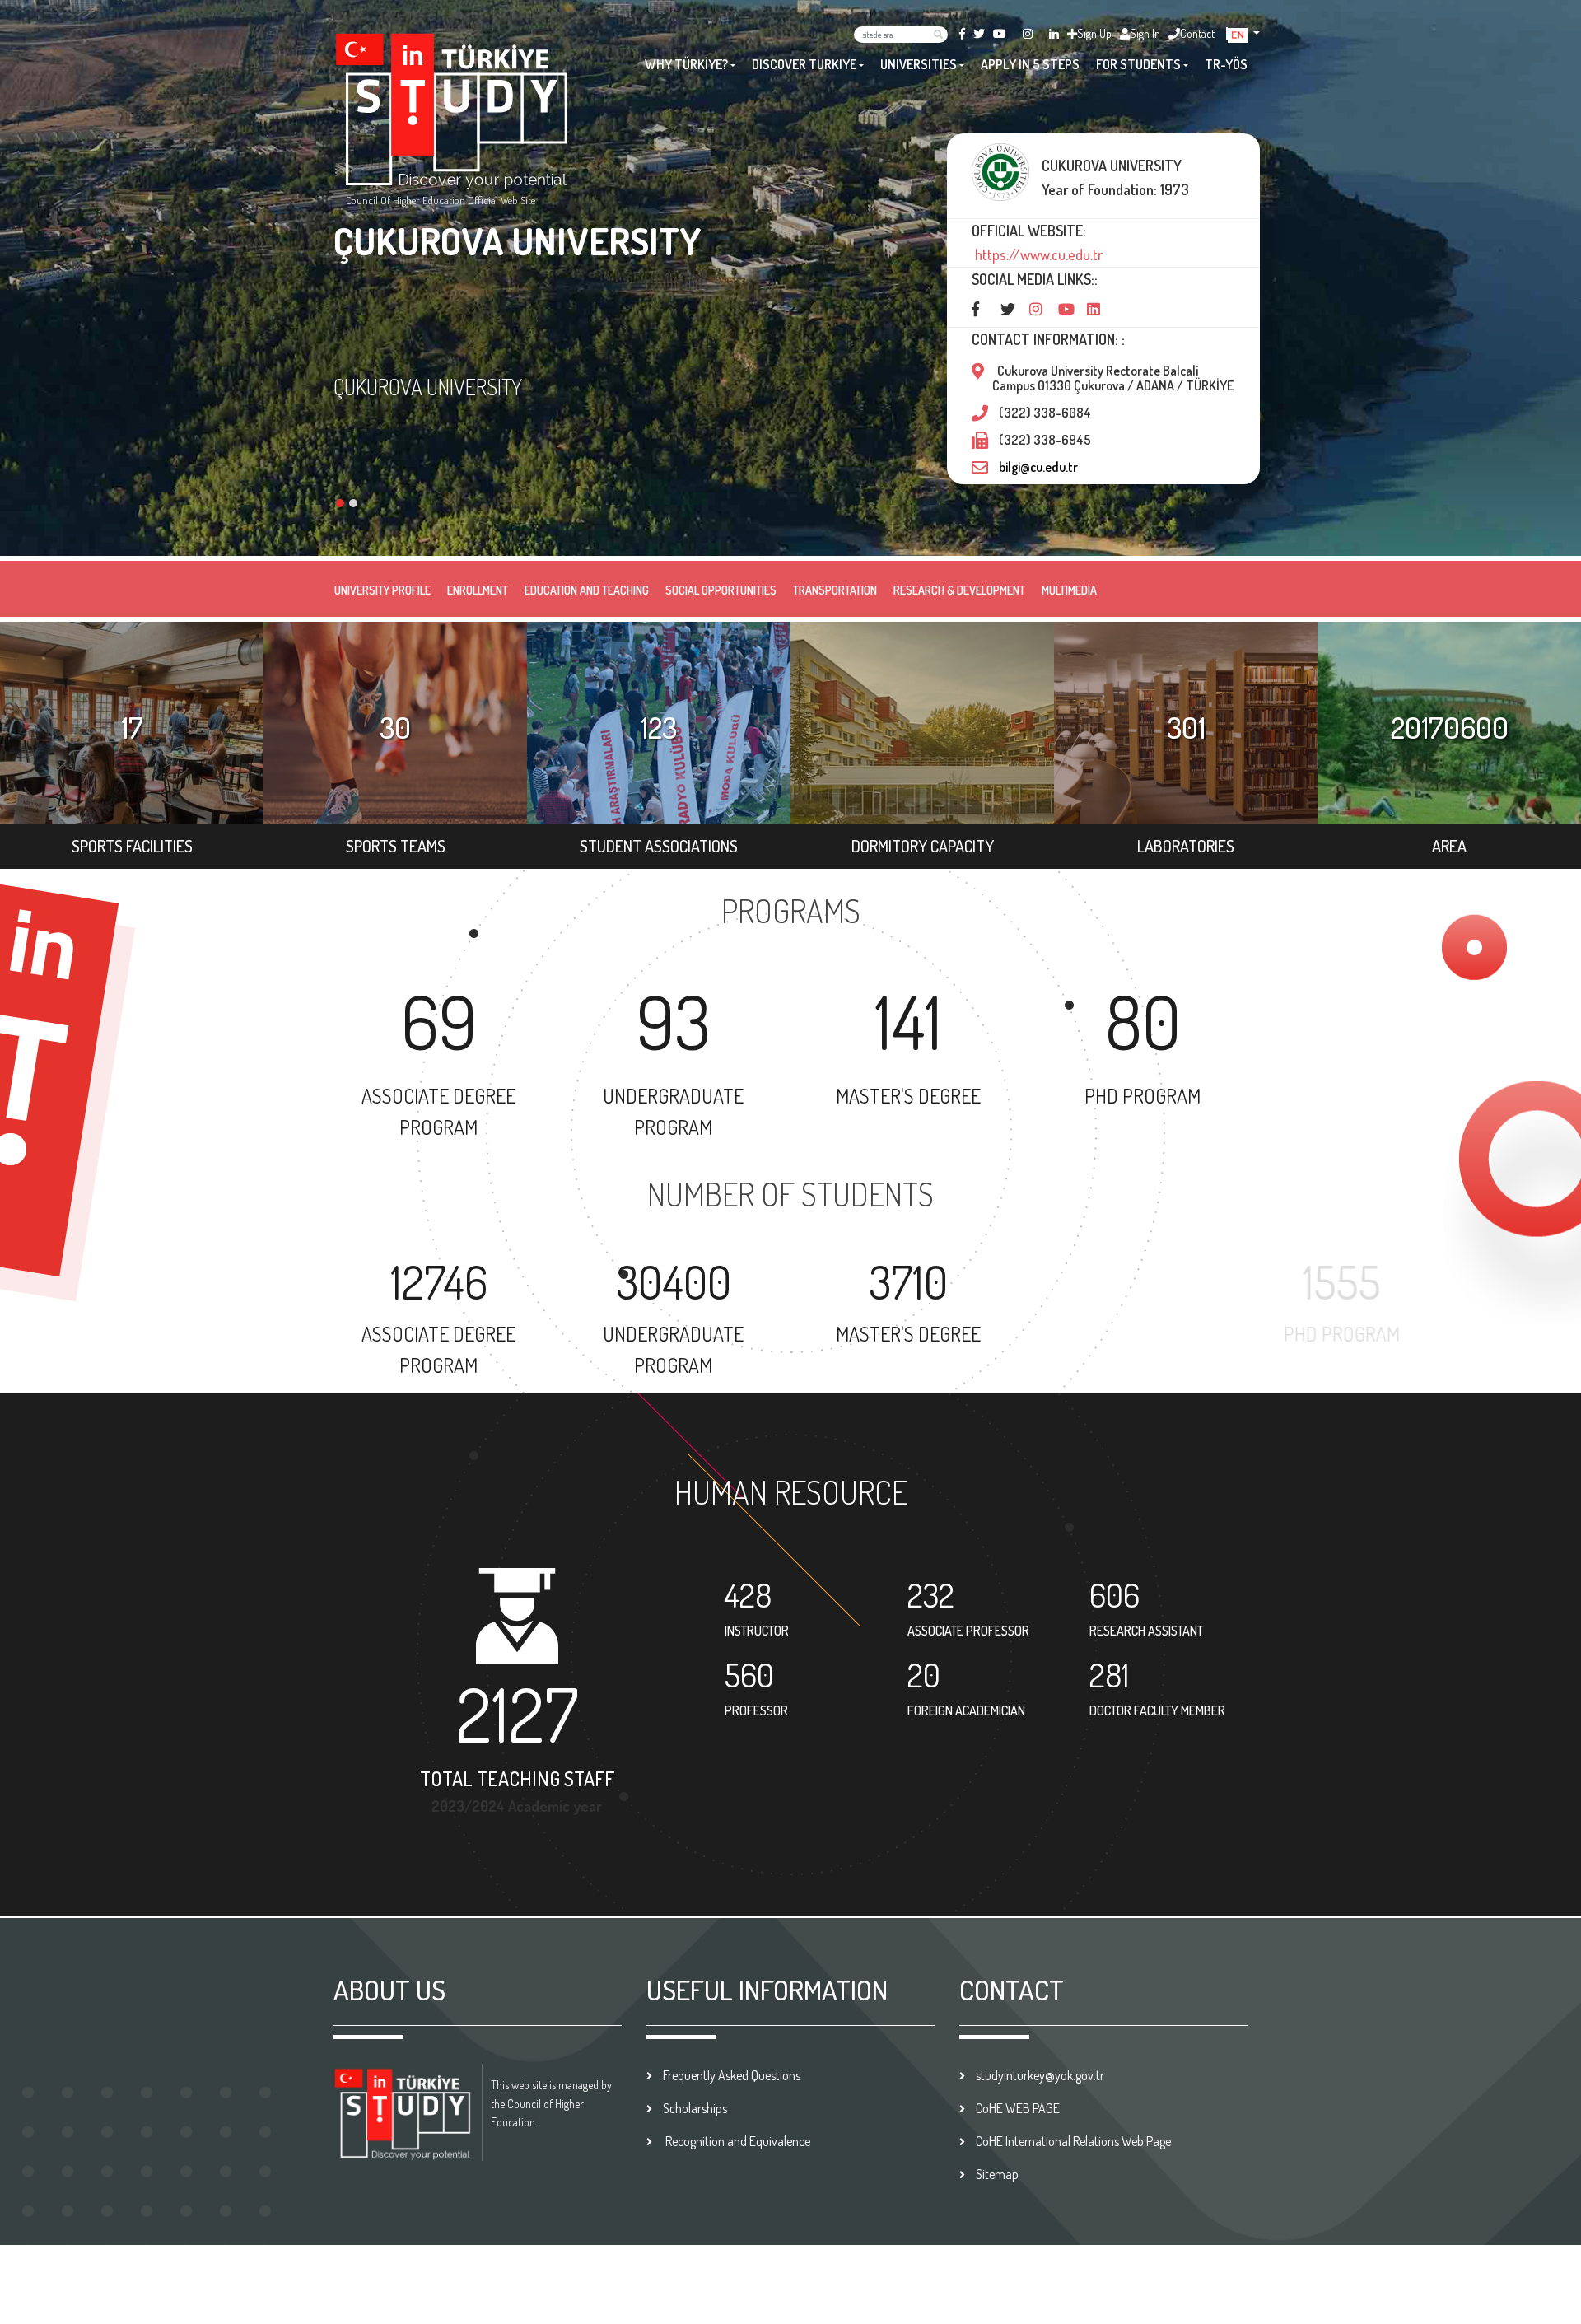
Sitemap (997, 2174)
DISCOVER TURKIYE (804, 64)
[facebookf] (962, 33)
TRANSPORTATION (835, 590)
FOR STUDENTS (1138, 64)
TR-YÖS (1226, 64)
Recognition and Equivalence (737, 2141)
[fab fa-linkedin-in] (1054, 33)
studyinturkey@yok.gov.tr (1040, 2075)
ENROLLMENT (478, 590)
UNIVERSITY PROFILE (382, 590)
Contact (1197, 33)
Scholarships (695, 2108)
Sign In (1145, 33)
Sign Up (1094, 33)
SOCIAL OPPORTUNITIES (721, 590)
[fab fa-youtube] (1000, 33)
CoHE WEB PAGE (1018, 2108)
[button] (1244, 33)
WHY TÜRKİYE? (686, 64)
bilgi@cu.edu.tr (1038, 467)
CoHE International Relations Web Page (1073, 2141)
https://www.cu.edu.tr (1037, 254)
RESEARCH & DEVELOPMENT (959, 590)
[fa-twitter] (979, 33)
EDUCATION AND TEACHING (587, 590)
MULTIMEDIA (1069, 590)
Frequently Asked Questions (732, 2075)
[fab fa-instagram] (1028, 33)
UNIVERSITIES (919, 64)
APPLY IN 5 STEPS (1030, 64)
